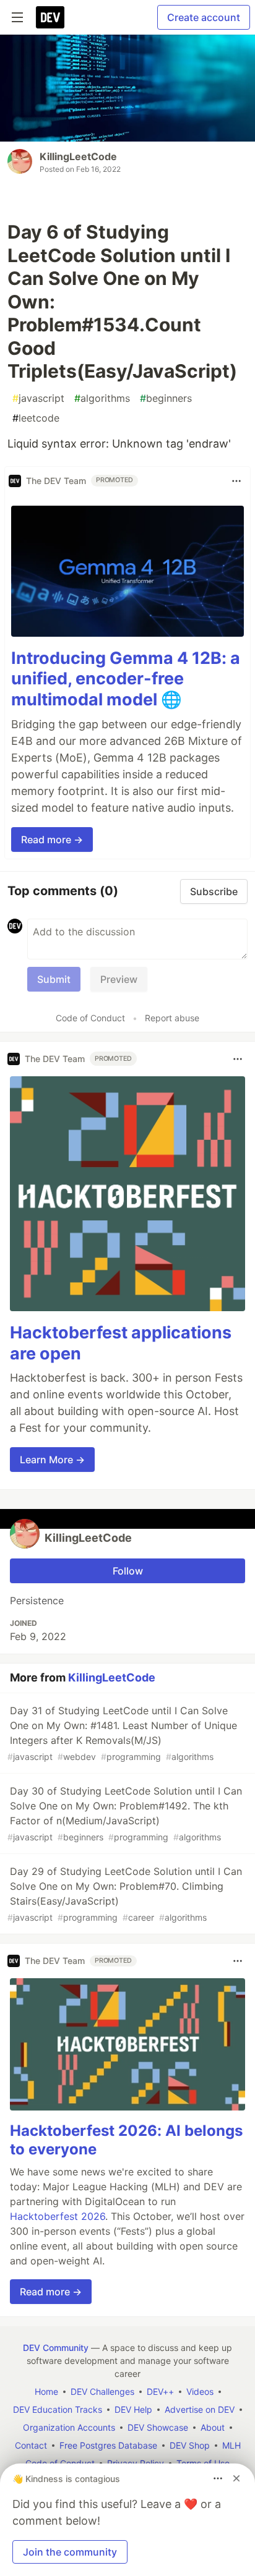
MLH (231, 2445)
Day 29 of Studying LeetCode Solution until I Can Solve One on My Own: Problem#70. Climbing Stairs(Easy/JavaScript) (125, 1894)
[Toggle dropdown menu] (236, 481)
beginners (166, 398)
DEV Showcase (158, 2427)
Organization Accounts (69, 2427)
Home (46, 2391)
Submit (54, 979)
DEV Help (133, 2409)
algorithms (102, 398)
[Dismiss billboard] (236, 2478)
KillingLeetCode (78, 156)
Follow (128, 1571)
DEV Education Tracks (58, 2409)
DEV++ (160, 2391)
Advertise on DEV (200, 2409)
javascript (38, 398)
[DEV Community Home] (50, 17)
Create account (204, 17)
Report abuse (172, 1018)
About (213, 2427)
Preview (119, 979)
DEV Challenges (102, 2391)
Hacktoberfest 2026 (58, 2216)
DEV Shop (190, 2445)
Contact (31, 2445)
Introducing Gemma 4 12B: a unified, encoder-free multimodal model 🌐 (126, 679)
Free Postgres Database (108, 2445)
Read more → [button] (52, 840)
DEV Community (56, 2348)
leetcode (36, 418)
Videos (200, 2391)
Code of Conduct (90, 1018)
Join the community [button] (70, 2552)
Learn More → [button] (52, 1460)
